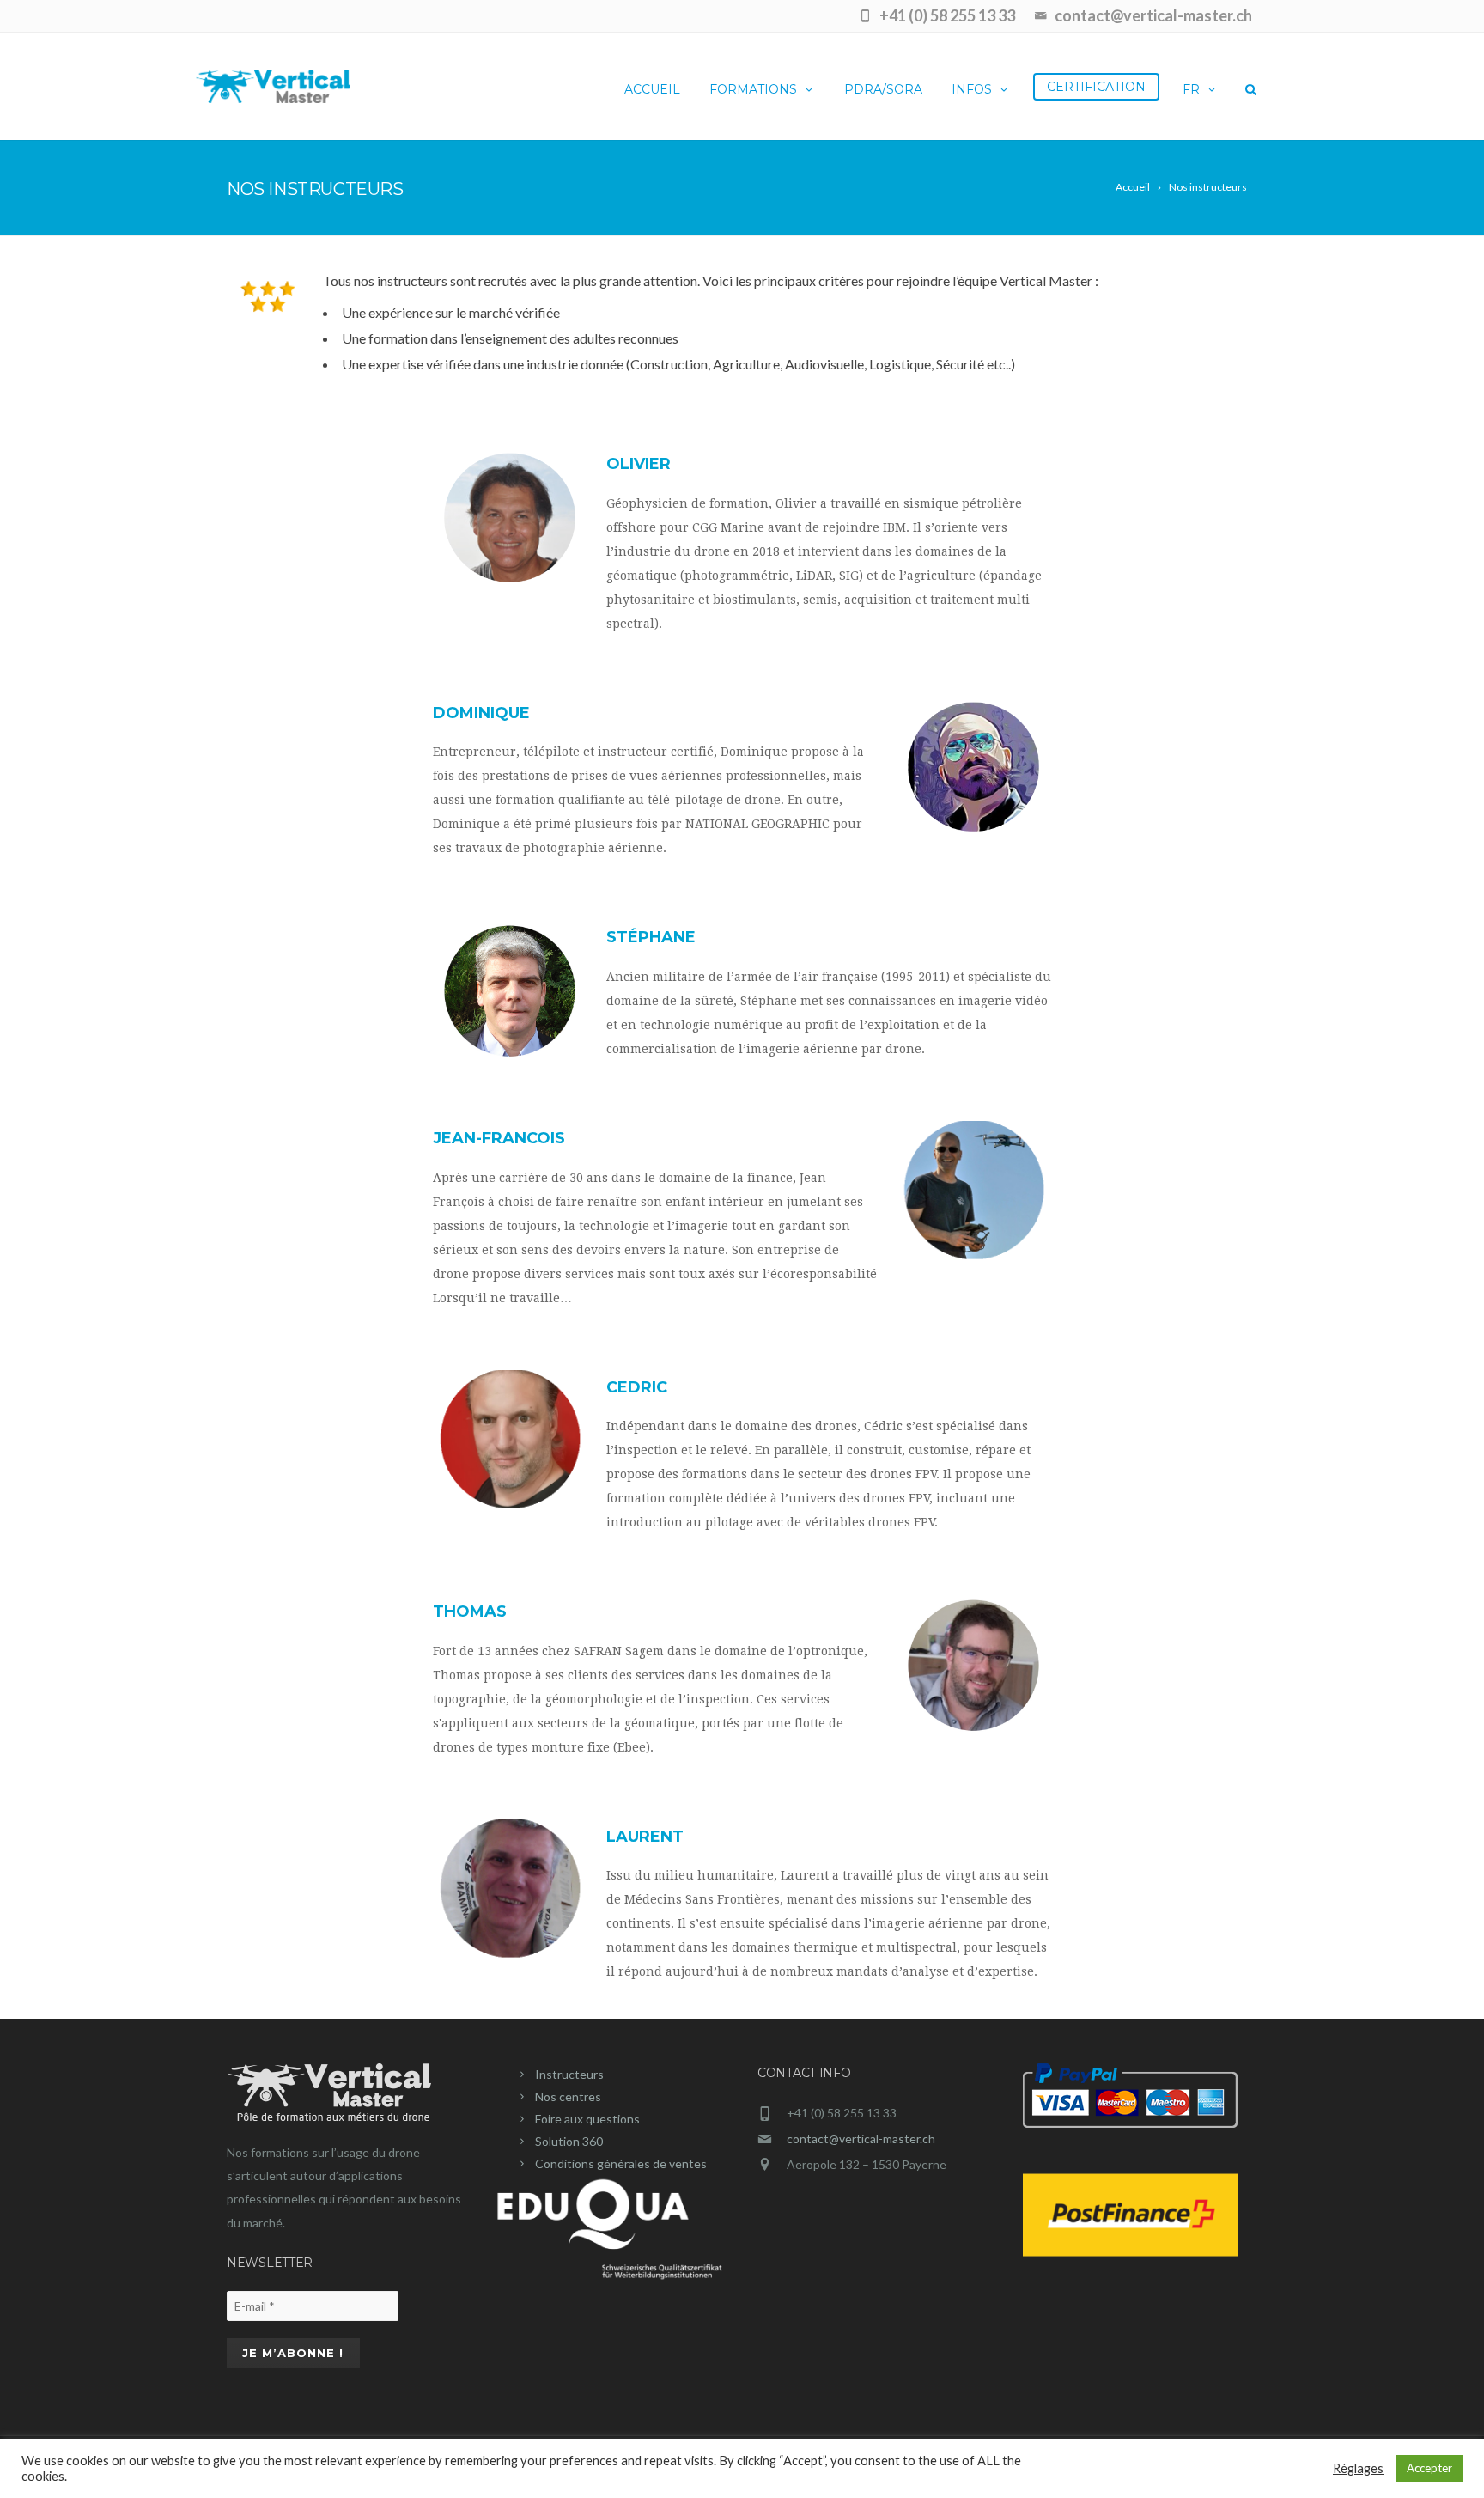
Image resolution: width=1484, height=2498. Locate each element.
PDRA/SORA (883, 89)
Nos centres (568, 2096)
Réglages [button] (1358, 2468)
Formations (753, 89)
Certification (1096, 87)
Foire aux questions (587, 2119)
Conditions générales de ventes (621, 2163)
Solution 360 (569, 2141)
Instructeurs (569, 2074)
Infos (972, 89)
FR (1191, 89)
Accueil (652, 89)
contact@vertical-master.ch (861, 2139)
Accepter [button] (1429, 2468)
